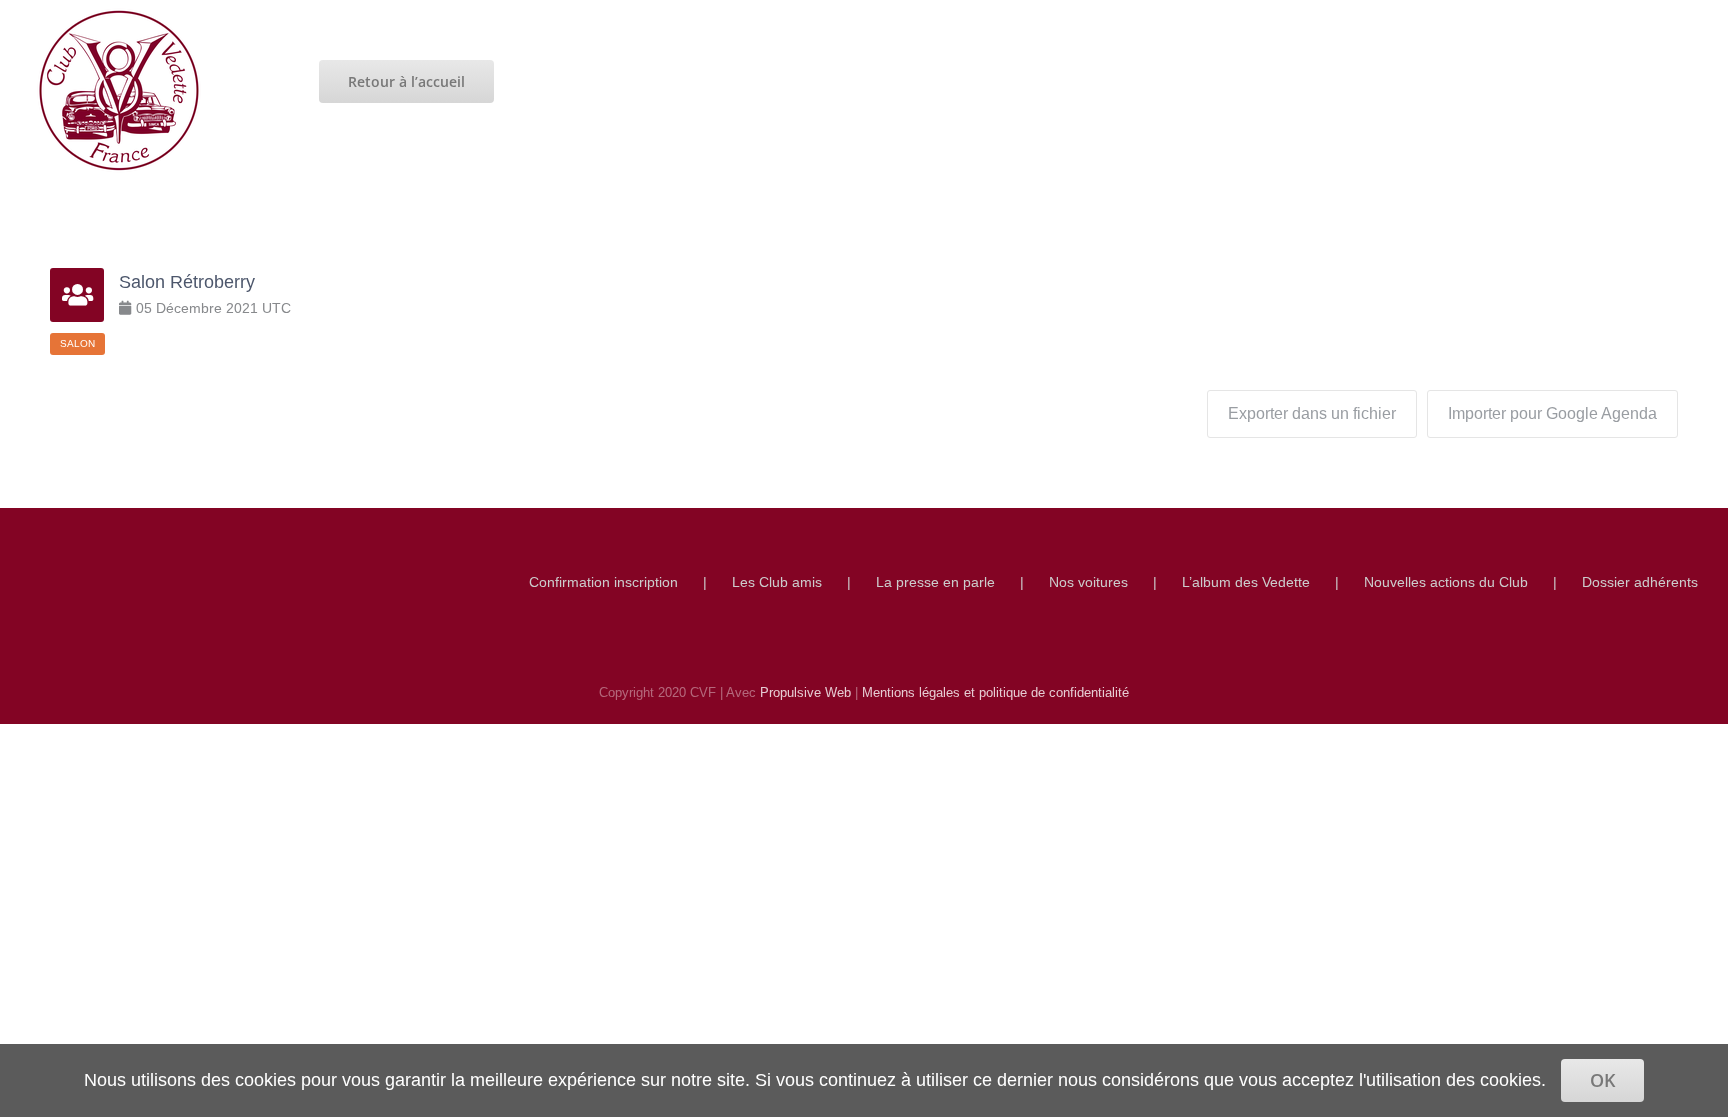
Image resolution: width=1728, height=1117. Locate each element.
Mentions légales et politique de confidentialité (995, 692)
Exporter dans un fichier (1312, 413)
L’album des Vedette (1246, 582)
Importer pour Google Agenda (1552, 413)
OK (1602, 1080)
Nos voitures (1088, 582)
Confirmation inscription (603, 582)
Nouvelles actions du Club (1446, 582)
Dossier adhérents (1640, 582)
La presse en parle (935, 582)
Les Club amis (777, 582)
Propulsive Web (805, 692)
